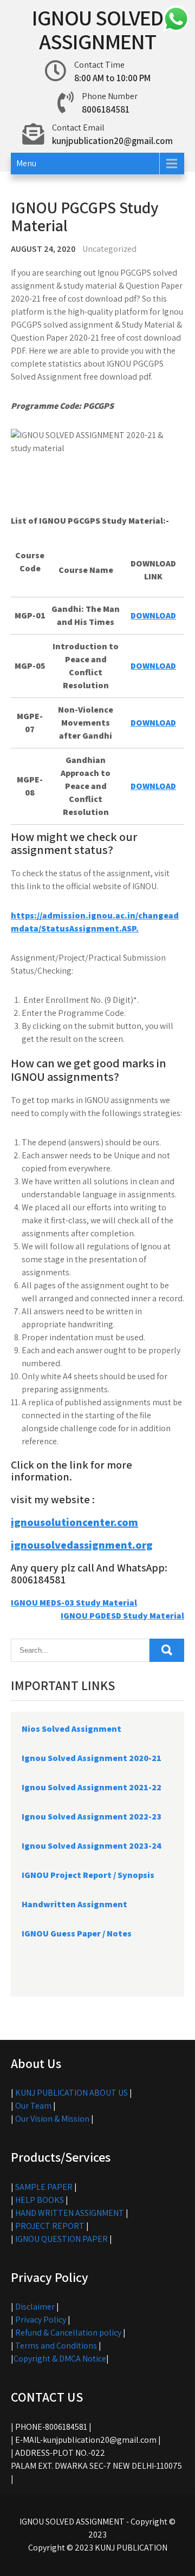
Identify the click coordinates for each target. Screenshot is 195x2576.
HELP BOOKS (40, 2200)
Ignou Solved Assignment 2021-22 (92, 1787)
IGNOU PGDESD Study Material (122, 1616)
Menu (26, 163)
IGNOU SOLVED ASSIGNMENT (97, 29)
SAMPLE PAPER (44, 2187)
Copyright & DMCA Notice (60, 2359)
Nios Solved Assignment (71, 1729)
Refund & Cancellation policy (68, 2333)
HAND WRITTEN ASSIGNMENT (70, 2213)
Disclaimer (35, 2307)
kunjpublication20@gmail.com (112, 141)
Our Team (33, 2106)
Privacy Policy (41, 2320)
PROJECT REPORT (50, 2226)
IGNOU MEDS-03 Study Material (74, 1603)
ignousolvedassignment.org (82, 1545)
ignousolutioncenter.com (74, 1522)
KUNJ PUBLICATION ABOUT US (71, 2093)
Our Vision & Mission (52, 2119)
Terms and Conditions (56, 2346)
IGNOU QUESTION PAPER (61, 2239)
